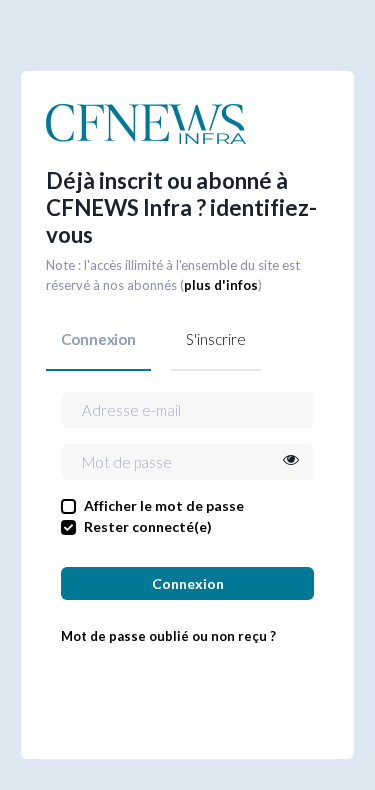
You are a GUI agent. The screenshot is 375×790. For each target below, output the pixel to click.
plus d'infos (221, 285)
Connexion (98, 339)
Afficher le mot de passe (164, 505)
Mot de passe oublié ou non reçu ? (168, 636)
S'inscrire (216, 339)
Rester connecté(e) (148, 526)
